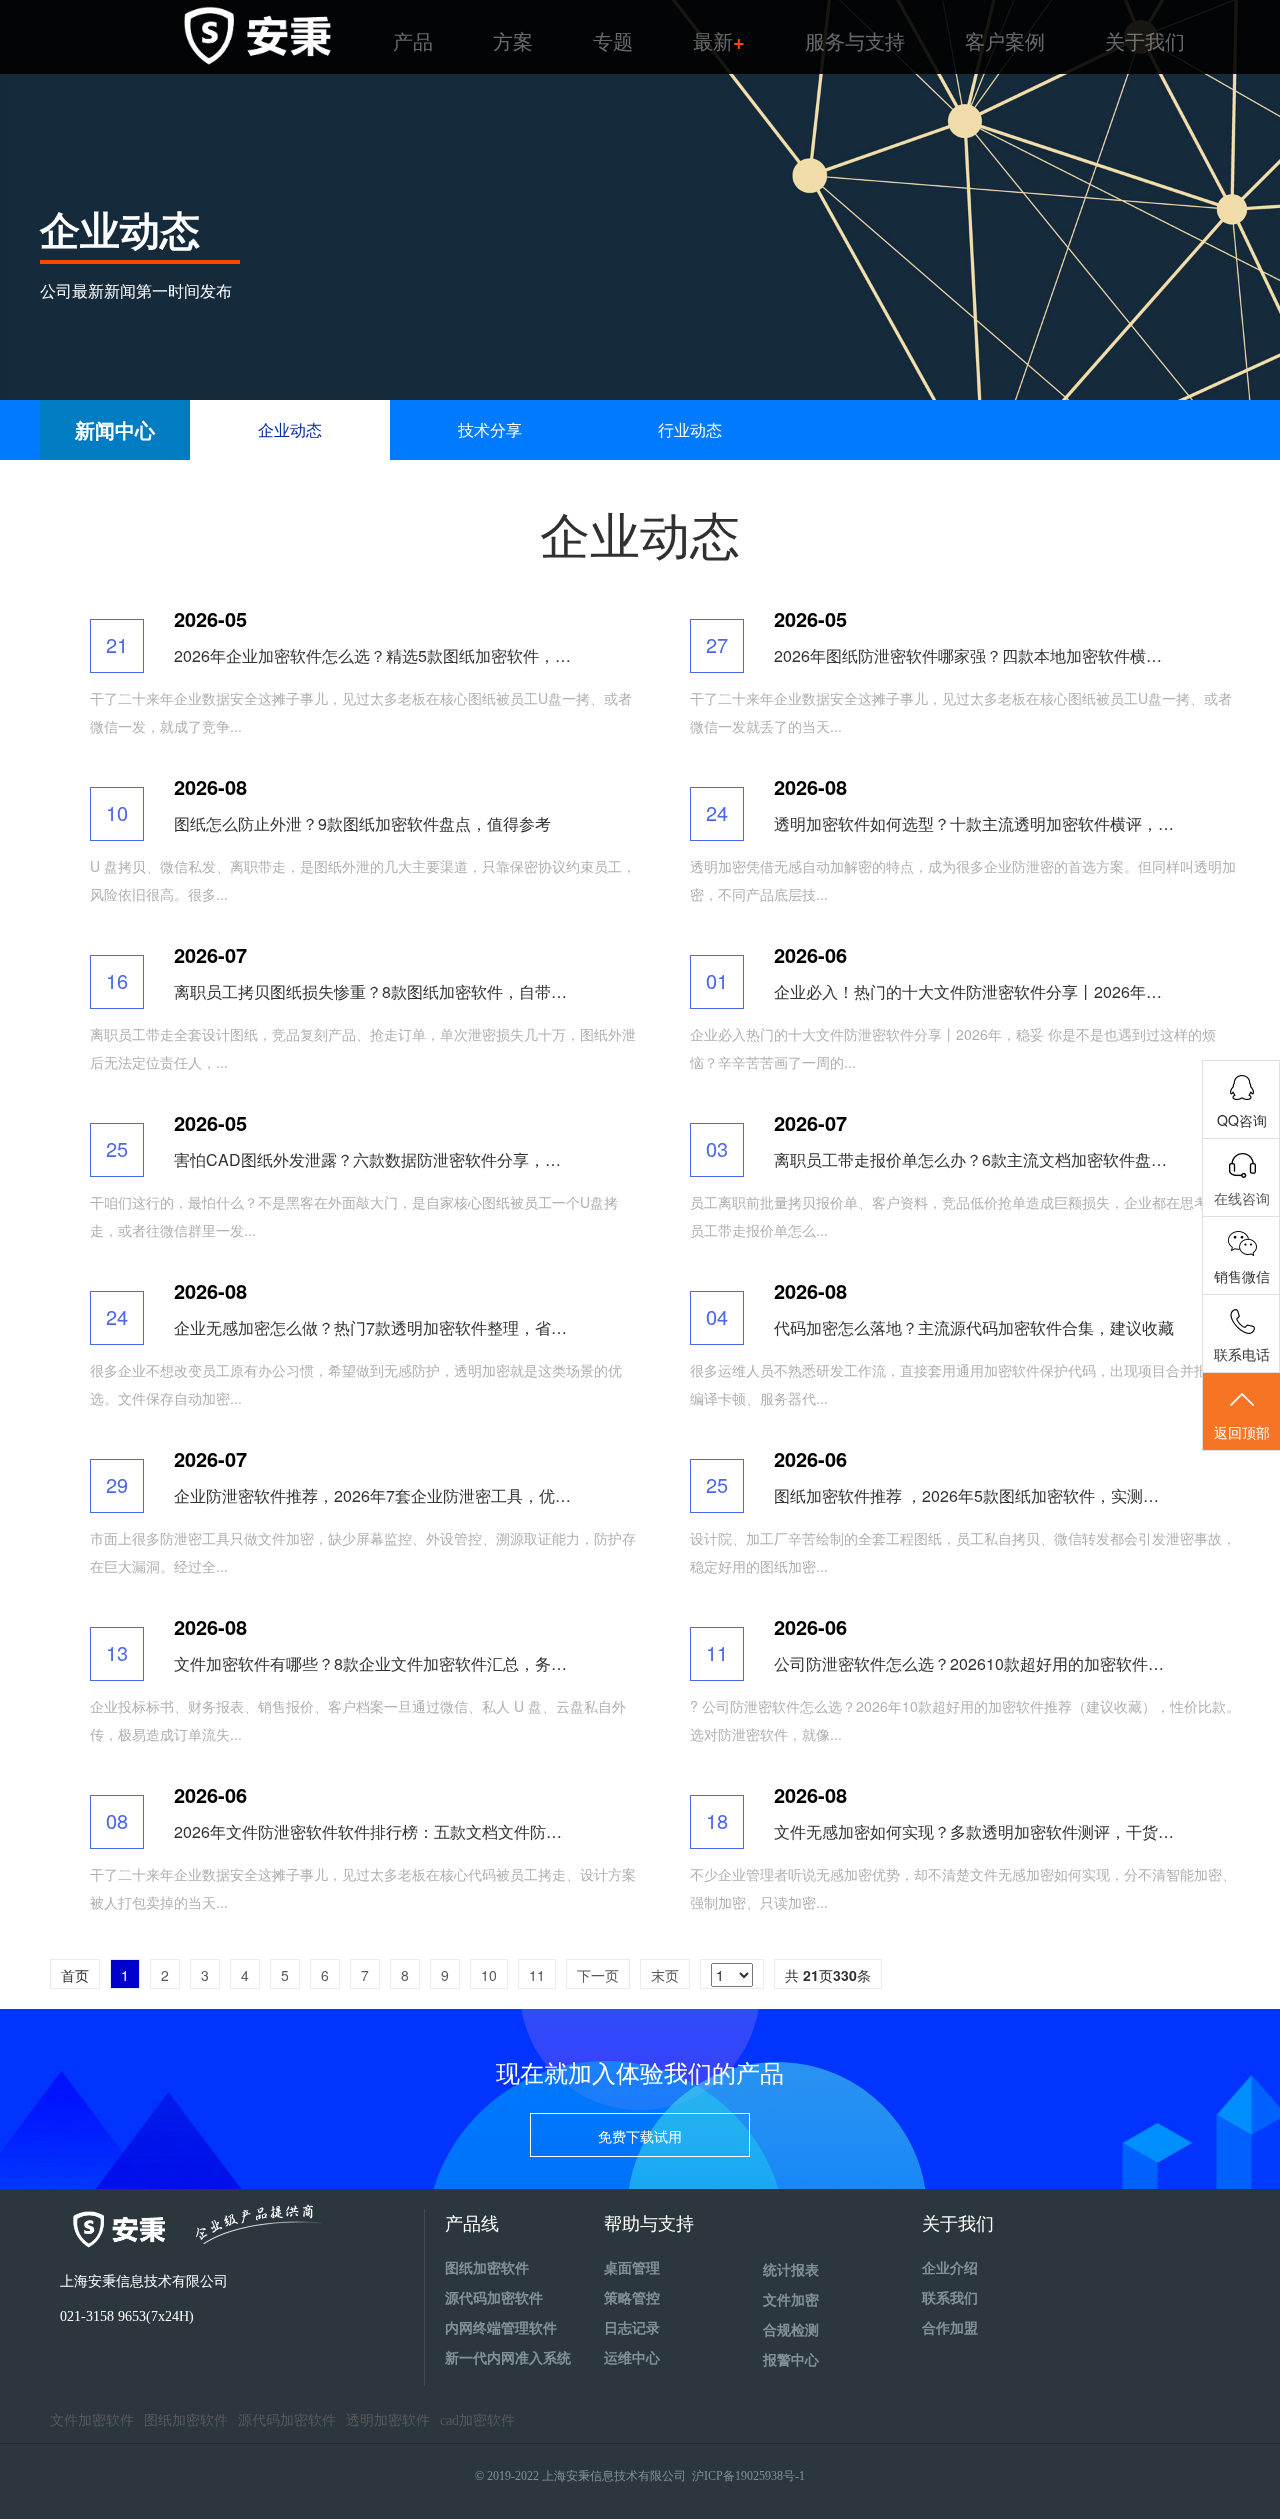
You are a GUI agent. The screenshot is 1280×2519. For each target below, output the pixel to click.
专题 (613, 40)
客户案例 (1005, 40)
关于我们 (1145, 40)
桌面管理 (632, 2268)
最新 (719, 40)
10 (489, 1975)
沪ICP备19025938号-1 (748, 2476)
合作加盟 (950, 2328)
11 (537, 1975)
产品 (413, 40)
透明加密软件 (388, 2420)
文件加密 (791, 2300)
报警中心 (791, 2360)
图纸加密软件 (487, 2268)
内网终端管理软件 (501, 2328)
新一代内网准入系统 (508, 2358)
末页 (665, 1975)
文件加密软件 (92, 2420)
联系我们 (950, 2298)
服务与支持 (855, 40)
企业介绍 (950, 2268)
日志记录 (632, 2328)
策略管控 (632, 2298)
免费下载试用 (640, 2136)
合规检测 (791, 2330)
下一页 (598, 1975)
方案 (513, 40)
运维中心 (632, 2358)
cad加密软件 (477, 2420)
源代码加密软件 (494, 2298)
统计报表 (791, 2270)
